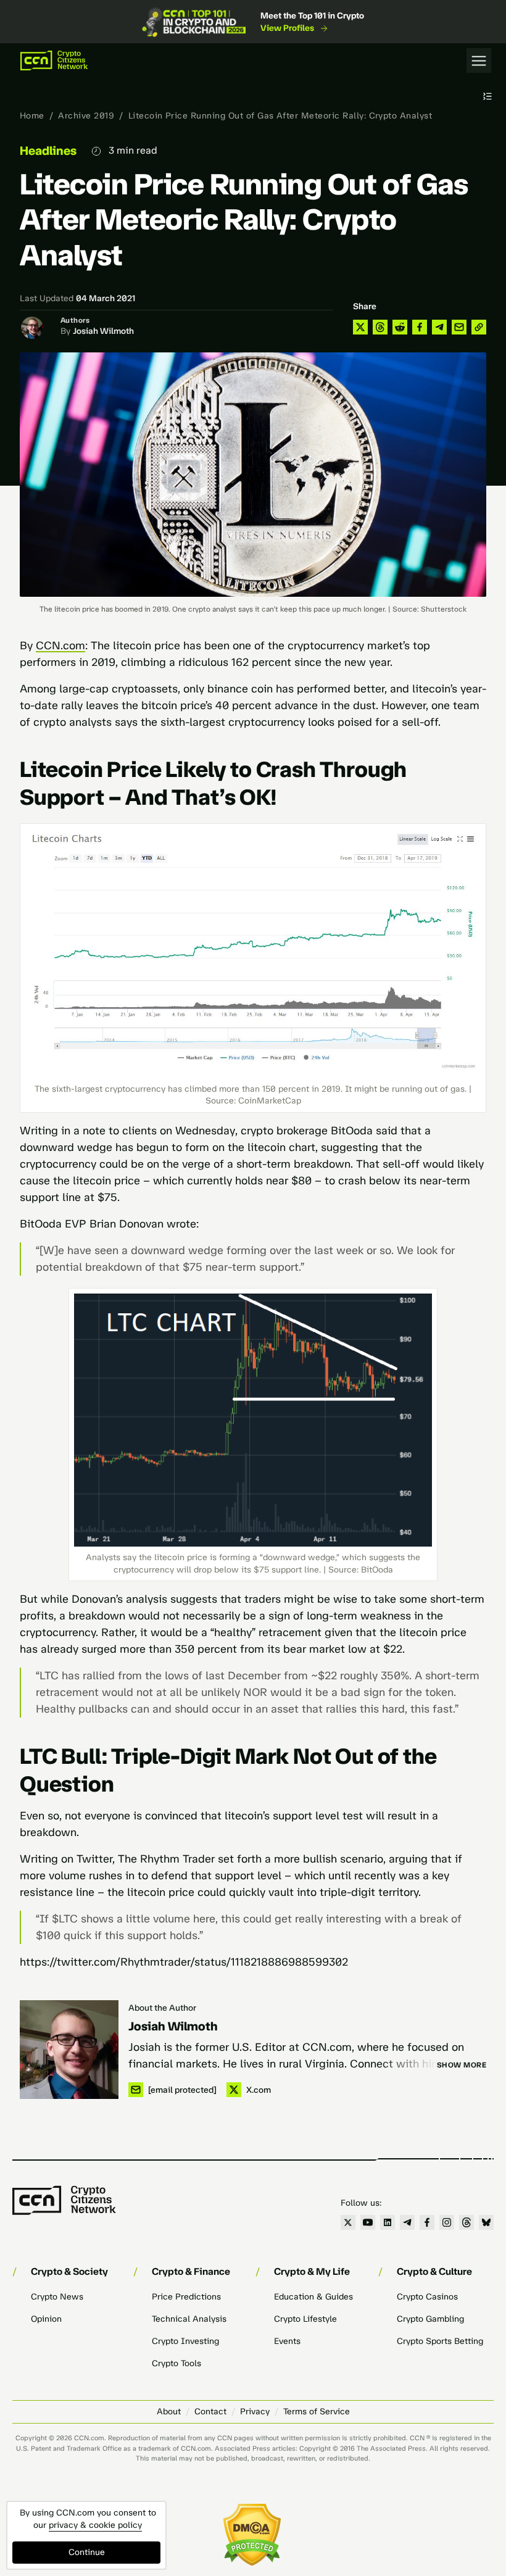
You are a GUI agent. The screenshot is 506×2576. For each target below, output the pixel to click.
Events (287, 2341)
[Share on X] (360, 327)
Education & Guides (313, 2297)
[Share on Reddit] (400, 327)
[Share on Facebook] (420, 327)
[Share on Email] (459, 327)
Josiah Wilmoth (103, 331)
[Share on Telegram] (439, 327)
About (169, 2412)
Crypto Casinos (427, 2297)
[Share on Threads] (380, 327)
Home (32, 116)
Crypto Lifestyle (305, 2319)
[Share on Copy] (479, 327)
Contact (210, 2412)
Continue (87, 2552)
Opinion (46, 2319)
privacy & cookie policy (95, 2525)
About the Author (162, 2008)
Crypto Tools (176, 2363)
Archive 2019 (86, 116)
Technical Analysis (189, 2319)
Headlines (48, 151)
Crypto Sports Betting (440, 2341)
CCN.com (60, 646)
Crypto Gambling (430, 2319)
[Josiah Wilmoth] (69, 2050)
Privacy (255, 2412)
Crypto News (57, 2297)
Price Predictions (186, 2297)
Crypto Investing (185, 2341)
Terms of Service (317, 2412)
